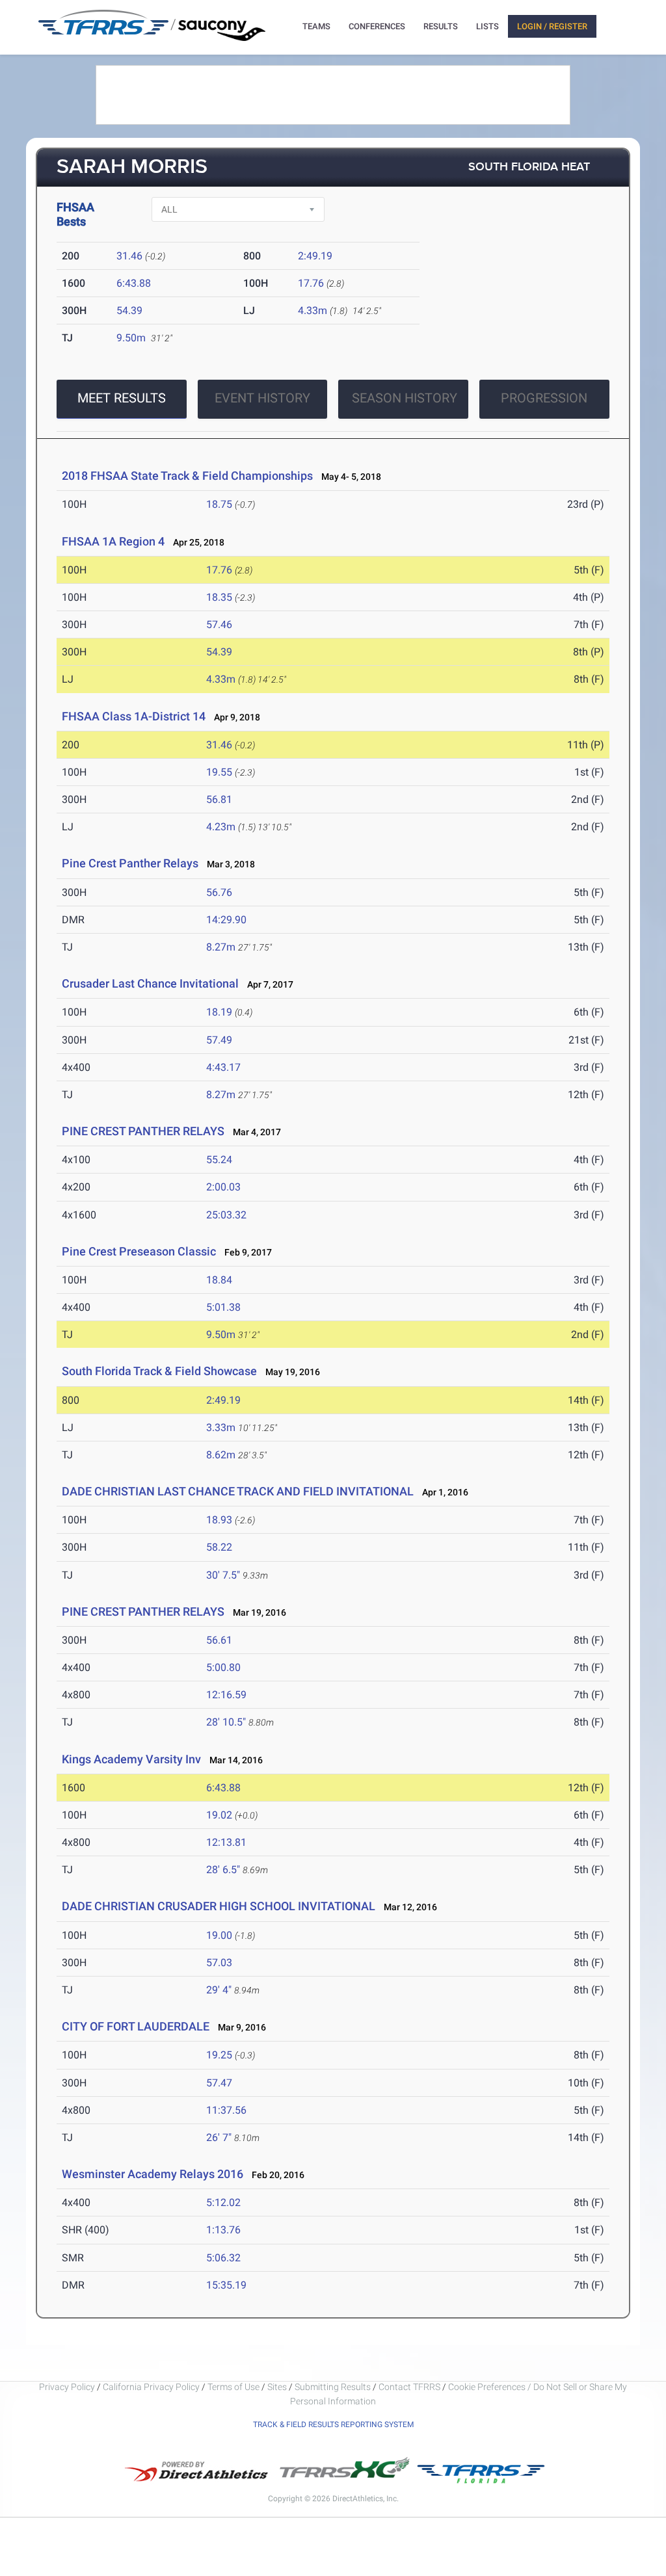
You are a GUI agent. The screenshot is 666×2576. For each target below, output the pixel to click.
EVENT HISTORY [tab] (262, 398)
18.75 (219, 504)
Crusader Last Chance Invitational (150, 983)
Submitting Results (333, 2387)
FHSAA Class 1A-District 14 (134, 716)
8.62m (221, 1455)
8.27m (221, 947)
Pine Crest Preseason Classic (139, 1251)
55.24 (219, 1160)
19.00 (219, 1935)
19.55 (219, 772)
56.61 (219, 1640)
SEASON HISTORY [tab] (405, 398)
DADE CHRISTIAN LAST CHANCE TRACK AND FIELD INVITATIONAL (238, 1491)
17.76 (311, 283)
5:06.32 (223, 2258)
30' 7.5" (223, 1575)
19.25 (219, 2055)
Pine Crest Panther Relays (130, 863)
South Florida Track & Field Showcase (159, 1371)
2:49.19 (315, 256)
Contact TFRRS (410, 2387)
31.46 (129, 256)
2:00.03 (223, 1187)
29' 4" (219, 1990)
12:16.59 (226, 1695)
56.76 (219, 892)
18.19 (219, 1012)
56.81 (219, 799)
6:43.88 (134, 283)
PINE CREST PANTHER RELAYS (143, 1131)
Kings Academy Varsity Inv (131, 1759)
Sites (277, 2387)
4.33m (313, 310)
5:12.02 (223, 2202)
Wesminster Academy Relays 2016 (153, 2174)
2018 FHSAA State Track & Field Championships (187, 476)
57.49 (219, 1040)
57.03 (219, 1963)
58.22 (219, 1547)
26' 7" (219, 2137)
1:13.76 (223, 2230)
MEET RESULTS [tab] (122, 398)
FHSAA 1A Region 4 (113, 541)
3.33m (221, 1427)
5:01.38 (223, 1307)
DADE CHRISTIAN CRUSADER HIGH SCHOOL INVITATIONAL (219, 1906)
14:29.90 (226, 920)
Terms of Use (233, 2387)
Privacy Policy (67, 2387)
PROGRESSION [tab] (544, 398)
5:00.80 (223, 1667)
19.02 (219, 1815)
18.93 (219, 1520)
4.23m (221, 827)
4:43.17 (223, 1067)
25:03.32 (226, 1215)
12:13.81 (226, 1842)
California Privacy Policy (151, 2387)
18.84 (219, 1280)
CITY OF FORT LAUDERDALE (136, 2026)
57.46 (219, 624)
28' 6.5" (223, 1870)
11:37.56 (226, 2110)
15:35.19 (226, 2285)
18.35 (219, 597)
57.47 (219, 2083)
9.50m (131, 338)
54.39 (129, 310)
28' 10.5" (226, 1722)
